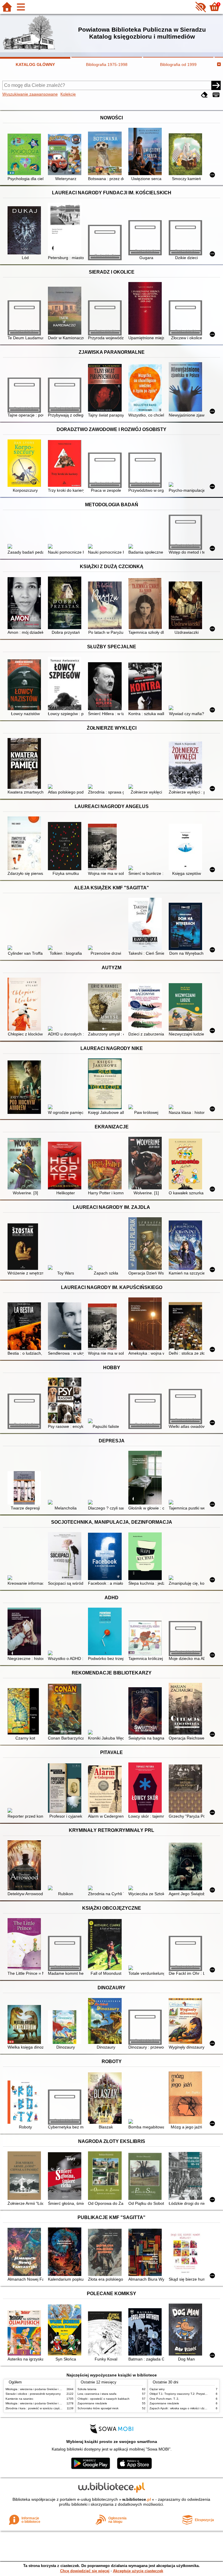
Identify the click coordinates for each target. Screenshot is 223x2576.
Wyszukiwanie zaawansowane (30, 94)
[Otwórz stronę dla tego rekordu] (25, 155)
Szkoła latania (87, 2389)
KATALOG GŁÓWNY (35, 64)
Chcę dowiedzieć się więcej (85, 2571)
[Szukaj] (216, 85)
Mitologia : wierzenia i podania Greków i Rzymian (38, 2389)
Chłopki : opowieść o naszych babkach (104, 2399)
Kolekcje (68, 94)
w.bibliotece (137, 2499)
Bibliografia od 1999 (178, 64)
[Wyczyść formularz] (204, 95)
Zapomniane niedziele (92, 2403)
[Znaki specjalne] (216, 95)
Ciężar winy (157, 2389)
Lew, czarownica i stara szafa (97, 2394)
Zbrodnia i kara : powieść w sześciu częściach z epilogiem (44, 2408)
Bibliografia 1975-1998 (107, 64)
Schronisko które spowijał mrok (98, 2408)
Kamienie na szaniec (19, 2399)
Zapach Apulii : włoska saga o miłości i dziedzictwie (183, 2408)
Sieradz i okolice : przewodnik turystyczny (33, 2394)
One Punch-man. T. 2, (164, 2399)
